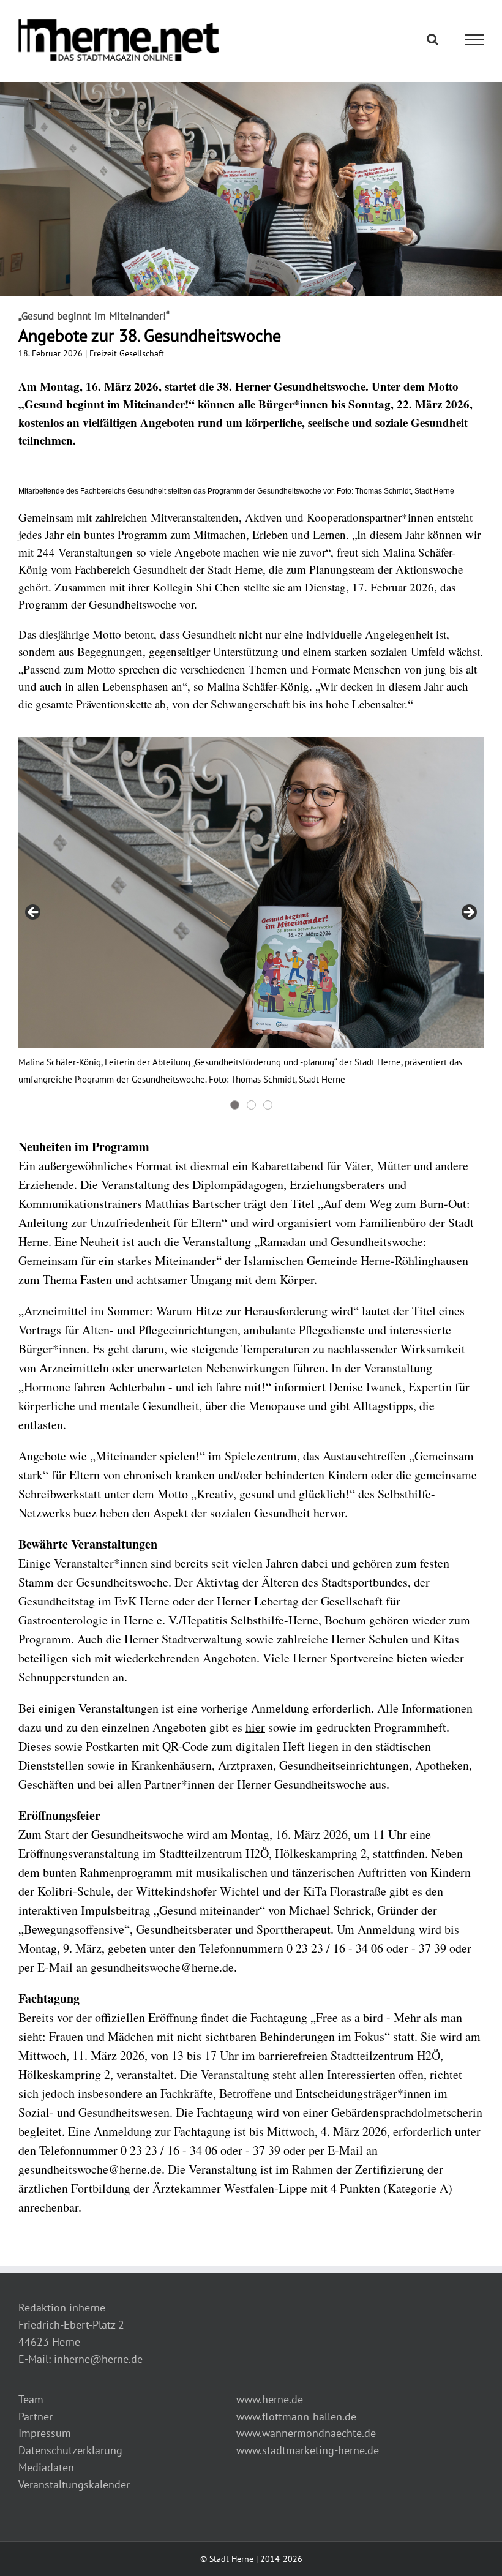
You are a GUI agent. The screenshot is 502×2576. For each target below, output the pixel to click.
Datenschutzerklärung (70, 2450)
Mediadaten (46, 2467)
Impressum (45, 2433)
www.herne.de (270, 2399)
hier (255, 1727)
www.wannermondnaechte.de (306, 2433)
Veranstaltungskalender (74, 2484)
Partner (36, 2416)
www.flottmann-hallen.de (296, 2416)
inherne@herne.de (98, 2359)
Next (468, 913)
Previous (34, 913)
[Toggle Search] (433, 39)
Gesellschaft (142, 353)
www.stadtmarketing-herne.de (308, 2450)
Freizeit (103, 353)
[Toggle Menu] (475, 40)
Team (31, 2399)
